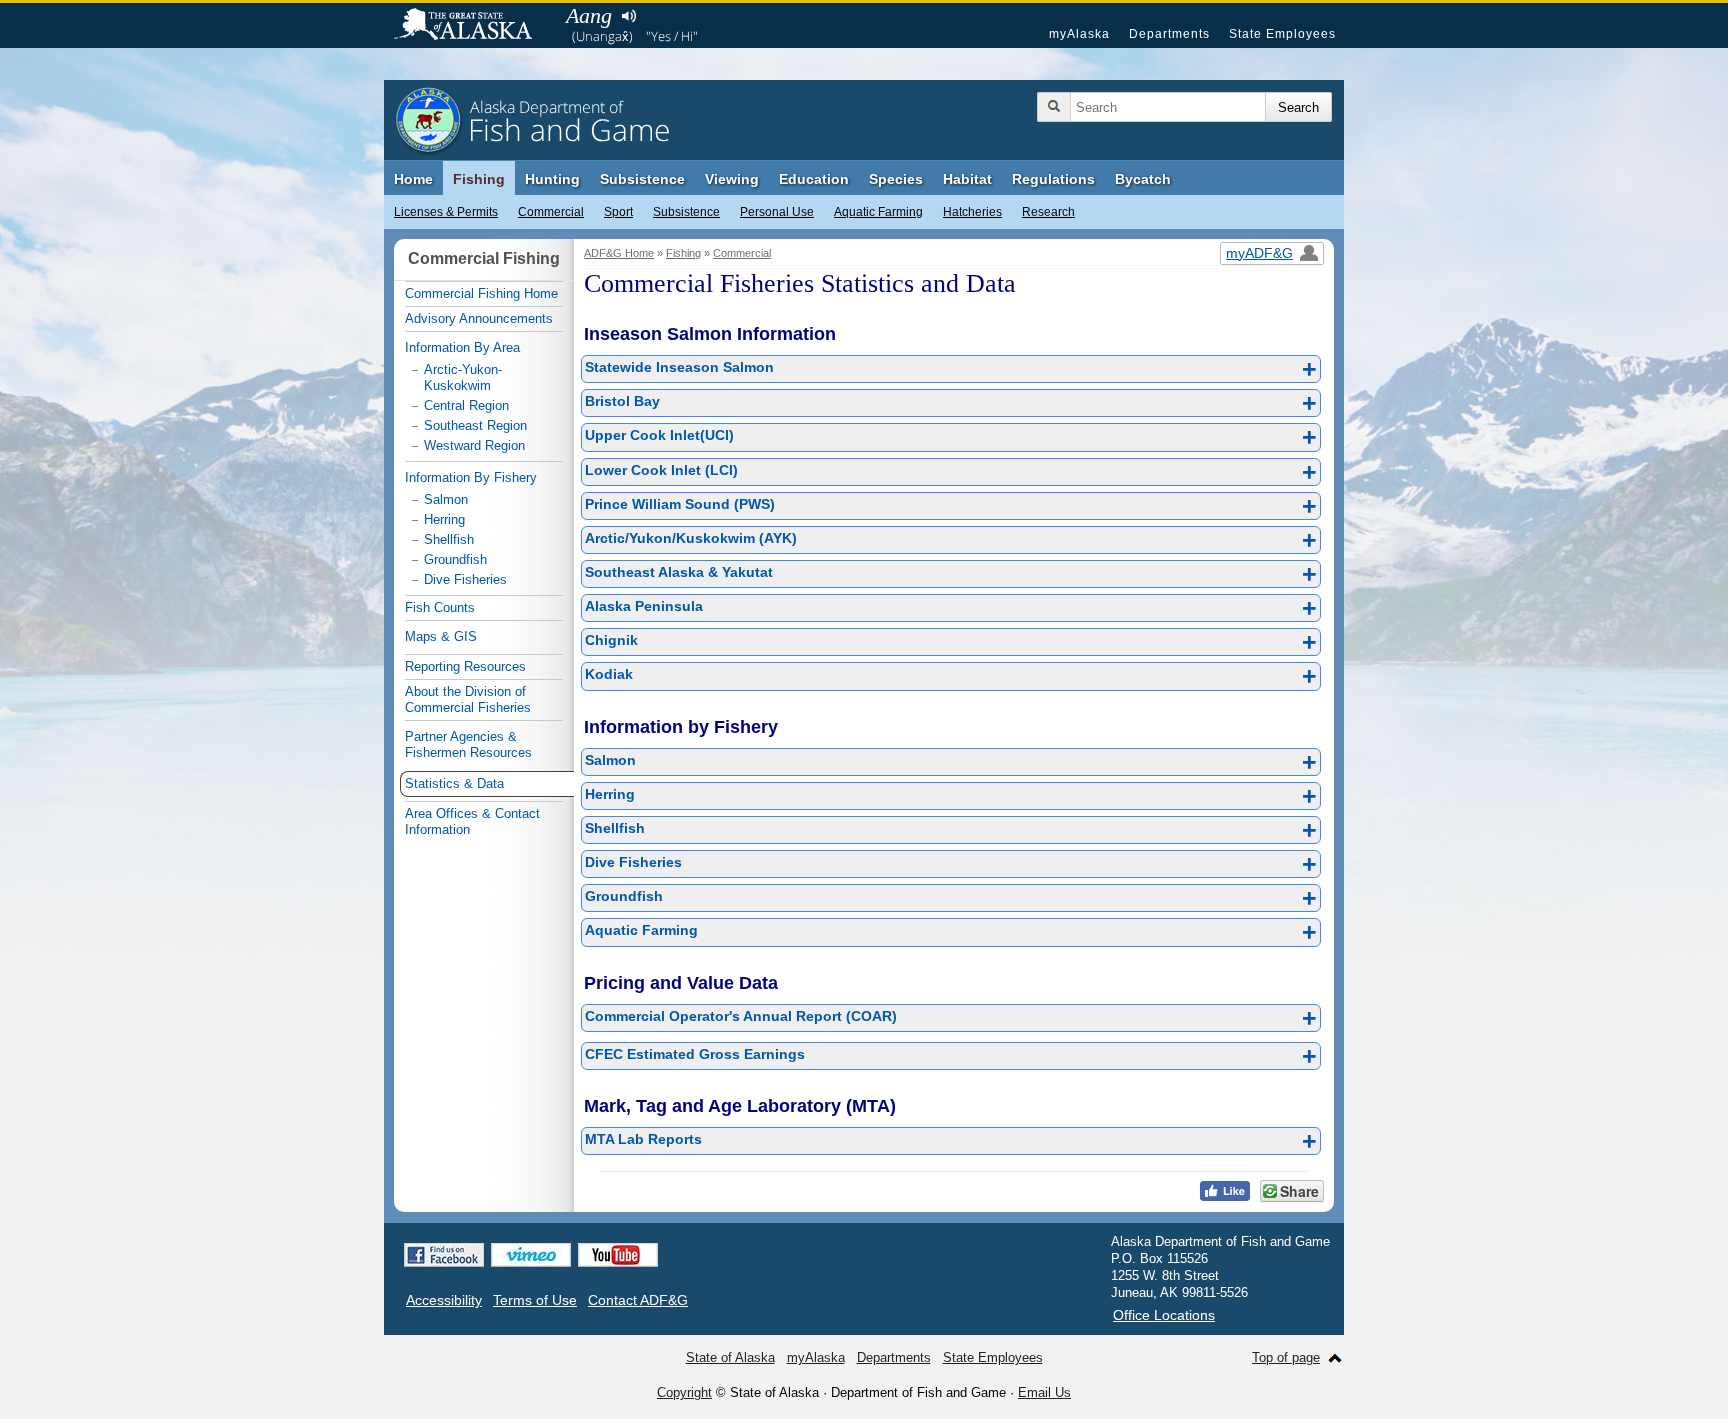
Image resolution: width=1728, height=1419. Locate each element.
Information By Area (462, 347)
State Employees (1282, 34)
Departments (1169, 34)
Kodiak (951, 676)
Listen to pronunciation (628, 16)
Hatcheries (972, 212)
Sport (618, 212)
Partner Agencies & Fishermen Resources (468, 744)
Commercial (551, 212)
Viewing (732, 179)
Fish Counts (440, 607)
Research (1048, 212)
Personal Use (777, 212)
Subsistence (686, 212)
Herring (951, 796)
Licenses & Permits (446, 212)
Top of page (1286, 1357)
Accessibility (444, 1300)
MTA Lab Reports (951, 1141)
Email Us (1044, 1392)
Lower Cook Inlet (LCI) (951, 472)
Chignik (951, 642)
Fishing (479, 179)
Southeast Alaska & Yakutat (951, 574)
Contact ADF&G (638, 1300)
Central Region (466, 405)
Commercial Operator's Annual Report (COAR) (951, 1018)
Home (413, 179)
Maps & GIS (441, 636)
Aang (589, 15)
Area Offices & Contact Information (472, 821)
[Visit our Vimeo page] (531, 1255)
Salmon (951, 762)
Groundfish (951, 898)
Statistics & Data (454, 783)
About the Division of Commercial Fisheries (468, 699)
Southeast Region (475, 425)
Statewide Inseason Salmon (951, 369)
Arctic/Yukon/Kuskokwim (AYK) (951, 540)
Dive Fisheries (951, 864)
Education (814, 179)
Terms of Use (535, 1300)
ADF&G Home (619, 253)
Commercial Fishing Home (481, 293)
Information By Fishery (471, 477)
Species (896, 179)
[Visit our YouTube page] (618, 1255)
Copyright (684, 1392)
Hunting (552, 179)
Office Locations (1164, 1315)
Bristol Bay (951, 403)
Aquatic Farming (878, 212)
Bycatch (1143, 179)
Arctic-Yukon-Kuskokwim (463, 377)
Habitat (967, 179)
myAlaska (1079, 34)
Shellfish (951, 830)
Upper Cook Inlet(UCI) (951, 437)
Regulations (1053, 179)
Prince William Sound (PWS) (951, 506)
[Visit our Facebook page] (444, 1255)
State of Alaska (473, 26)
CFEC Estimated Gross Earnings (951, 1056)
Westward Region (474, 445)
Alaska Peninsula (951, 608)
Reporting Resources (465, 666)
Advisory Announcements (479, 318)
